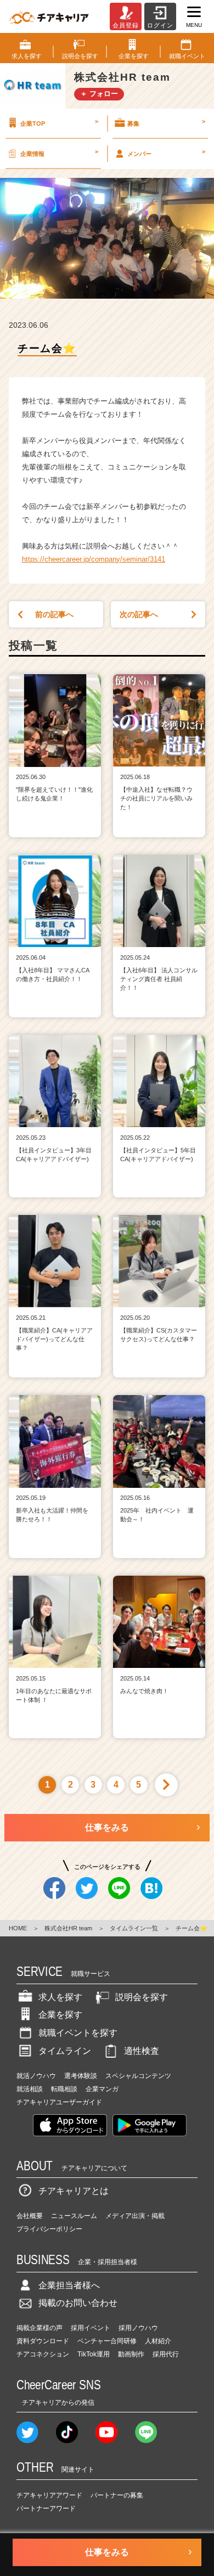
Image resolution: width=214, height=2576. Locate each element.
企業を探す (60, 2015)
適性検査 (142, 2051)
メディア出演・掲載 (135, 2216)
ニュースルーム (74, 2216)
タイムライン (65, 2051)
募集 (166, 122)
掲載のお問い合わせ (78, 2303)
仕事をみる (107, 1827)
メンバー (166, 153)
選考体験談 (81, 2076)
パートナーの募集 (117, 2495)
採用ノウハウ (138, 2328)
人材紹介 (158, 2341)
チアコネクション (43, 2354)
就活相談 (30, 2089)
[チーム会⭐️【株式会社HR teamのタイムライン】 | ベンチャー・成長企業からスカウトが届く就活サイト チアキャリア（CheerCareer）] (49, 16)
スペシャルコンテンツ (138, 2076)
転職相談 (64, 2089)
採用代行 (166, 2354)
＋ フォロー (99, 94)
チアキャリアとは (74, 2191)
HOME (18, 1928)
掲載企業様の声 (40, 2328)
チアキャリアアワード (49, 2495)
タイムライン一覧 (134, 1928)
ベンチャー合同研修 (107, 2341)
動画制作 (131, 2354)
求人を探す (60, 1997)
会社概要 (30, 2216)
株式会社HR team (68, 1928)
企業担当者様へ (69, 2285)
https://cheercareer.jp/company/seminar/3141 (94, 559)
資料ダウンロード (43, 2341)
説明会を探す (142, 1997)
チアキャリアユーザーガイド (59, 2102)
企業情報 (59, 153)
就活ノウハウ (36, 2076)
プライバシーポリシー (49, 2229)
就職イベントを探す (78, 2033)
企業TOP (59, 122)
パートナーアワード (46, 2508)
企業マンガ (102, 2089)
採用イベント (91, 2328)
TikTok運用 (94, 2354)
